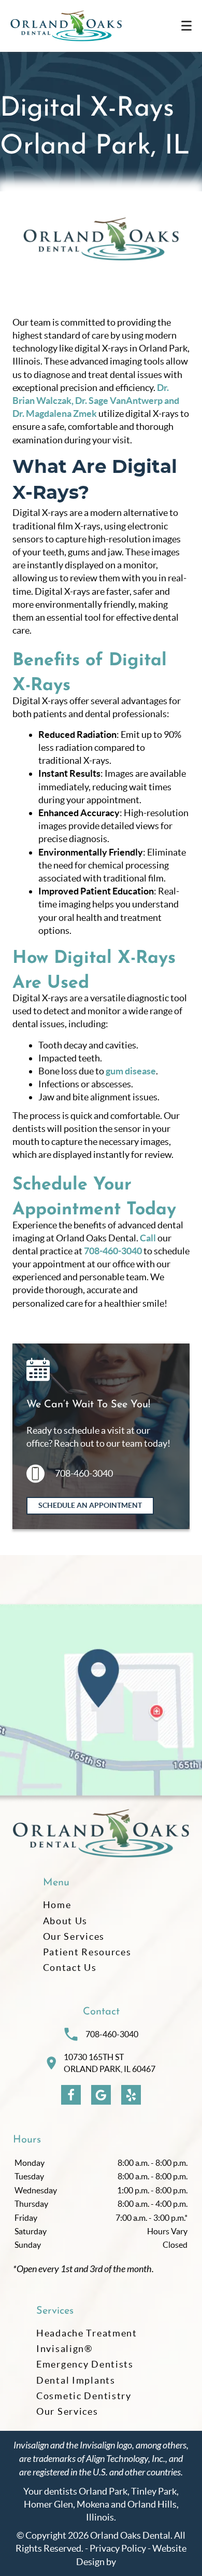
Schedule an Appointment (90, 1505)
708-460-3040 (113, 1251)
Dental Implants (76, 2380)
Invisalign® (64, 2349)
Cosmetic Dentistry (84, 2396)
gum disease (131, 1071)
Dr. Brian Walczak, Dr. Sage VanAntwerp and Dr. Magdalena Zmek (96, 401)
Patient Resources (87, 1952)
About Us (66, 1921)
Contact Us (70, 1968)
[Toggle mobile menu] (186, 26)
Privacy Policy (118, 2548)
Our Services (74, 1936)
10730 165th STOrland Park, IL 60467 (110, 2063)
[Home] (66, 26)
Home (57, 1905)
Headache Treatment (87, 2333)
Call (148, 1238)
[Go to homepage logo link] (101, 1834)
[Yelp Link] (131, 2095)
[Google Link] (101, 2095)
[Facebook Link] (71, 2095)
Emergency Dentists (85, 2364)
